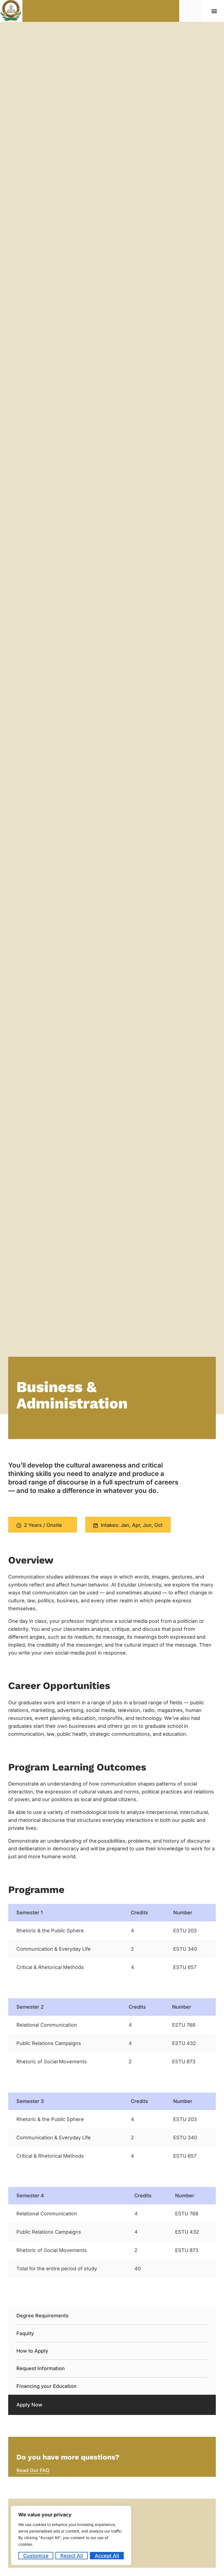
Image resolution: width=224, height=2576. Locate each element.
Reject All (72, 2556)
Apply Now (29, 2405)
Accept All (107, 2556)
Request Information (41, 2368)
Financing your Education (46, 2386)
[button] (214, 11)
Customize (36, 2556)
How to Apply (32, 2351)
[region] (71, 2535)
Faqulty (25, 2333)
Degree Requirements (42, 2316)
